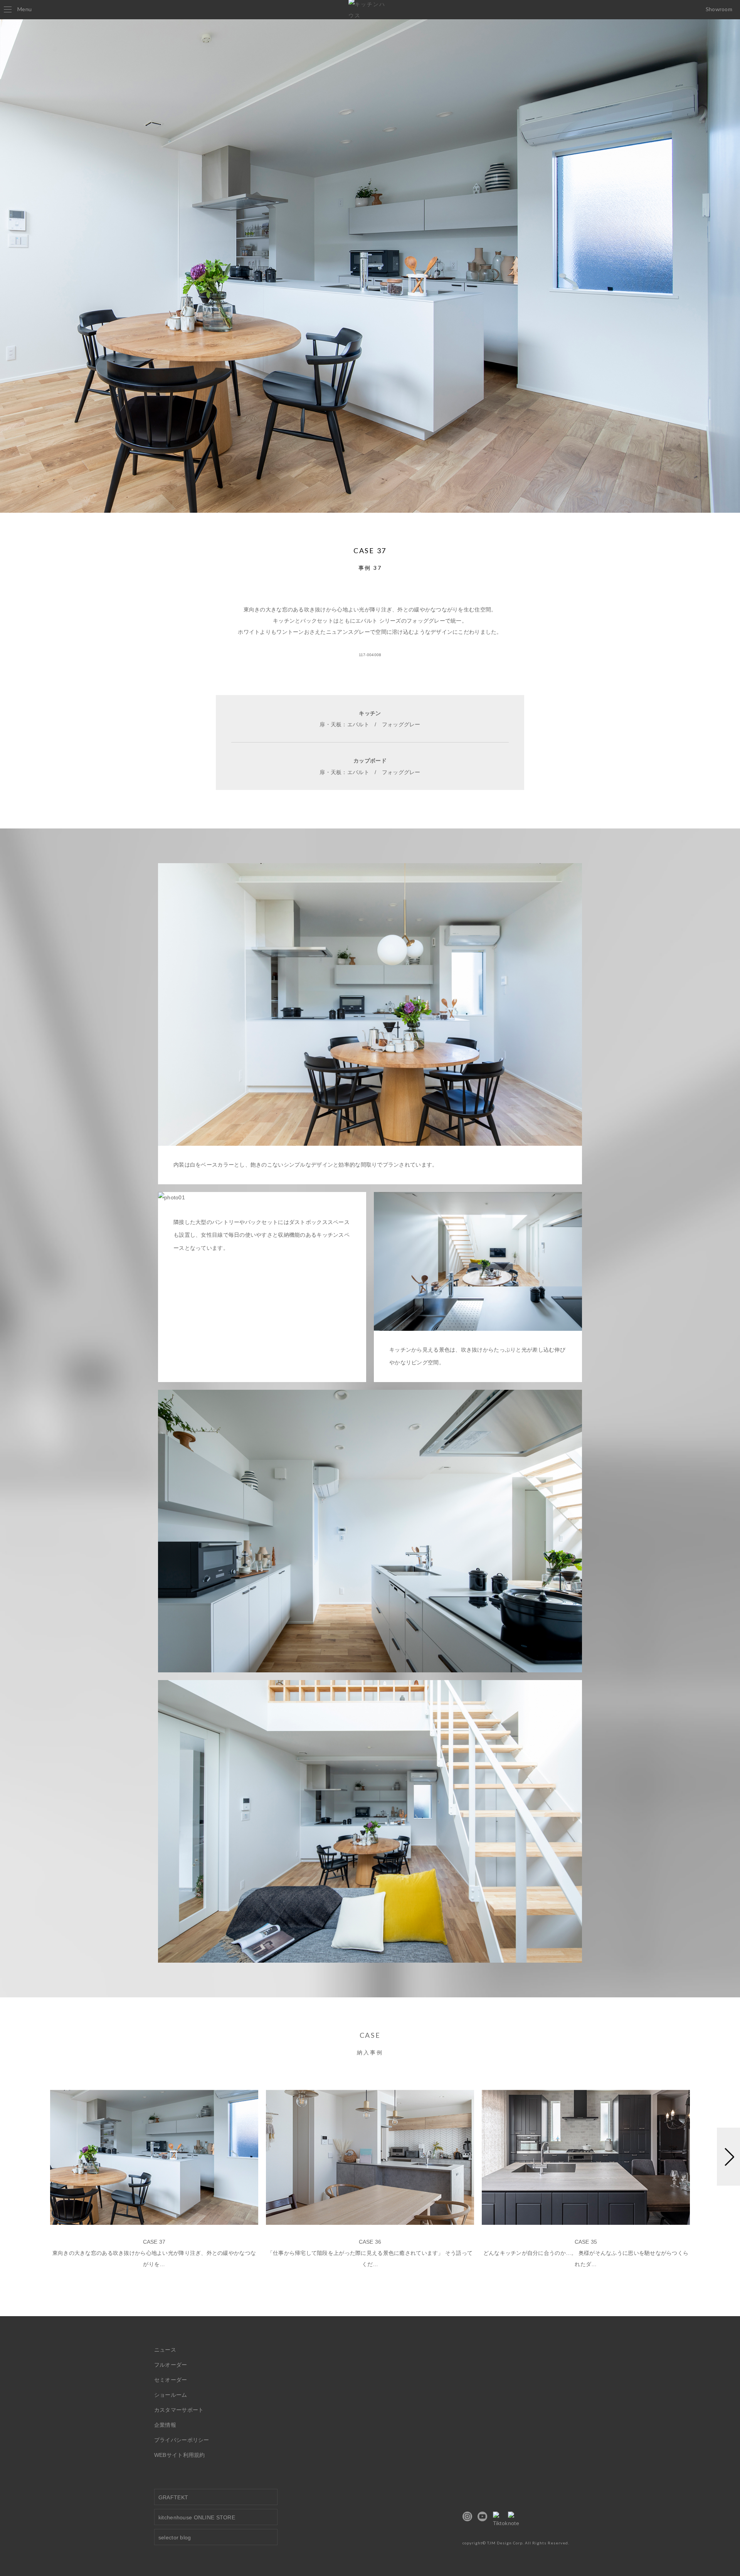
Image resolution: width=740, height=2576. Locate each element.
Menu (24, 9)
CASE (370, 2043)
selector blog (175, 2537)
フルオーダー (171, 2365)
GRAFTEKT (173, 2497)
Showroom (719, 9)
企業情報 (165, 2425)
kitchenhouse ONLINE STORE (197, 2517)
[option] (154, 2184)
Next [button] (728, 2181)
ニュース (165, 2350)
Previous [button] (12, 2181)
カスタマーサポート (179, 2410)
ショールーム (171, 2395)
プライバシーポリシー (182, 2440)
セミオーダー (171, 2380)
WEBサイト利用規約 (180, 2455)
